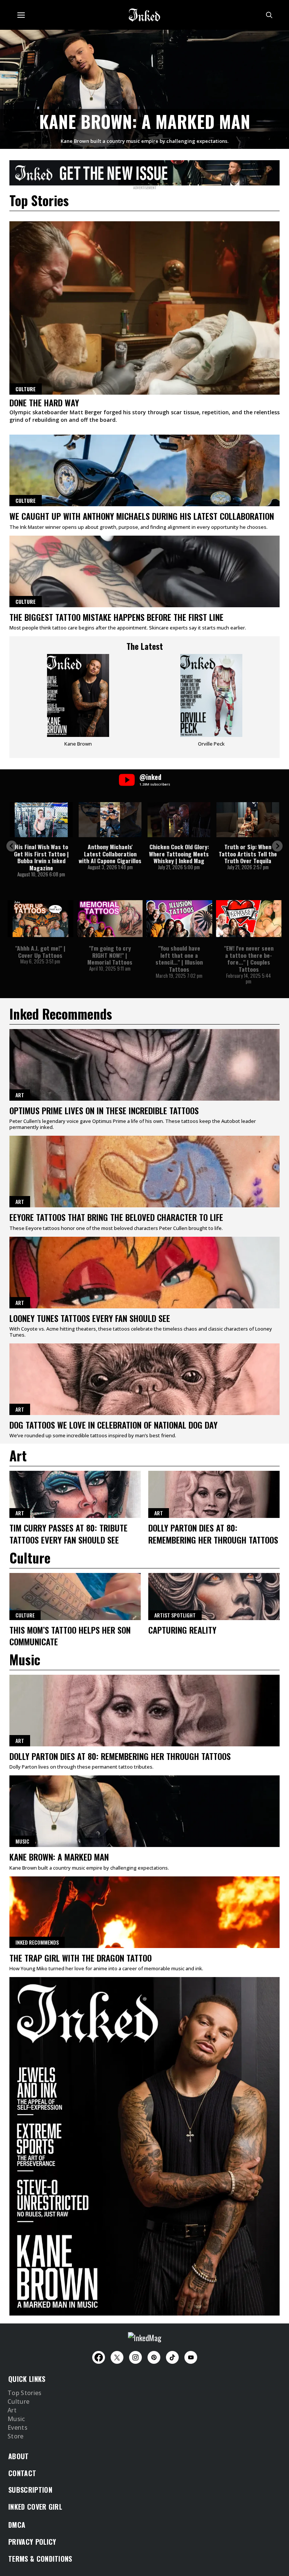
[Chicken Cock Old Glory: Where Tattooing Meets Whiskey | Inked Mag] (179, 820)
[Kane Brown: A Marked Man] (144, 88)
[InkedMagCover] (144, 2145)
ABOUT (19, 2456)
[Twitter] (117, 2357)
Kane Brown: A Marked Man (145, 121)
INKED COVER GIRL (35, 2507)
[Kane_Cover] (144, 172)
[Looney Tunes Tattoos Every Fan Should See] (144, 1273)
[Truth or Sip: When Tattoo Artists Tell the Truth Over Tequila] (248, 820)
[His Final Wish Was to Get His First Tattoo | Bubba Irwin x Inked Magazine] (41, 820)
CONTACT (22, 2473)
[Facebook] (99, 2357)
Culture (26, 500)
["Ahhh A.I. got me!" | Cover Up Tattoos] (40, 919)
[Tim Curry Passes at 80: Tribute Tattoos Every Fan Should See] (75, 1494)
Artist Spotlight (175, 1615)
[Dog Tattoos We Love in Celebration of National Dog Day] (144, 1379)
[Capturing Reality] (214, 1597)
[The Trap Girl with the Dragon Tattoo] (144, 1912)
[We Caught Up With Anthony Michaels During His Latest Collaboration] (144, 470)
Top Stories (25, 2393)
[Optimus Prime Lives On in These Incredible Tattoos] (144, 1065)
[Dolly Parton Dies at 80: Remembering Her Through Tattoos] (214, 1494)
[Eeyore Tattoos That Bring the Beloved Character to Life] (144, 1172)
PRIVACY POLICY (32, 2542)
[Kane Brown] (78, 703)
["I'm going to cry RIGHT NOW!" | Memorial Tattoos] (110, 919)
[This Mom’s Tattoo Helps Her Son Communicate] (75, 1597)
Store (16, 2437)
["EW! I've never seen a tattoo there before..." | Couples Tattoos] (249, 919)
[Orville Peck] (211, 703)
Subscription (30, 2490)
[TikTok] (172, 2357)
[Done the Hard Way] (144, 308)
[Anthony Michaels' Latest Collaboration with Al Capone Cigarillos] (110, 820)
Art (20, 1095)
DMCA (17, 2525)
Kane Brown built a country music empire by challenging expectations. (144, 141)
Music (22, 1841)
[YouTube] (191, 2357)
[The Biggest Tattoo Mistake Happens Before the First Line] (144, 571)
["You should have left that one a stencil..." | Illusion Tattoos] (179, 919)
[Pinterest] (154, 2357)
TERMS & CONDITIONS (40, 2559)
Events (17, 2428)
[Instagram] (135, 2357)
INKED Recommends (37, 1942)
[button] (12, 846)
